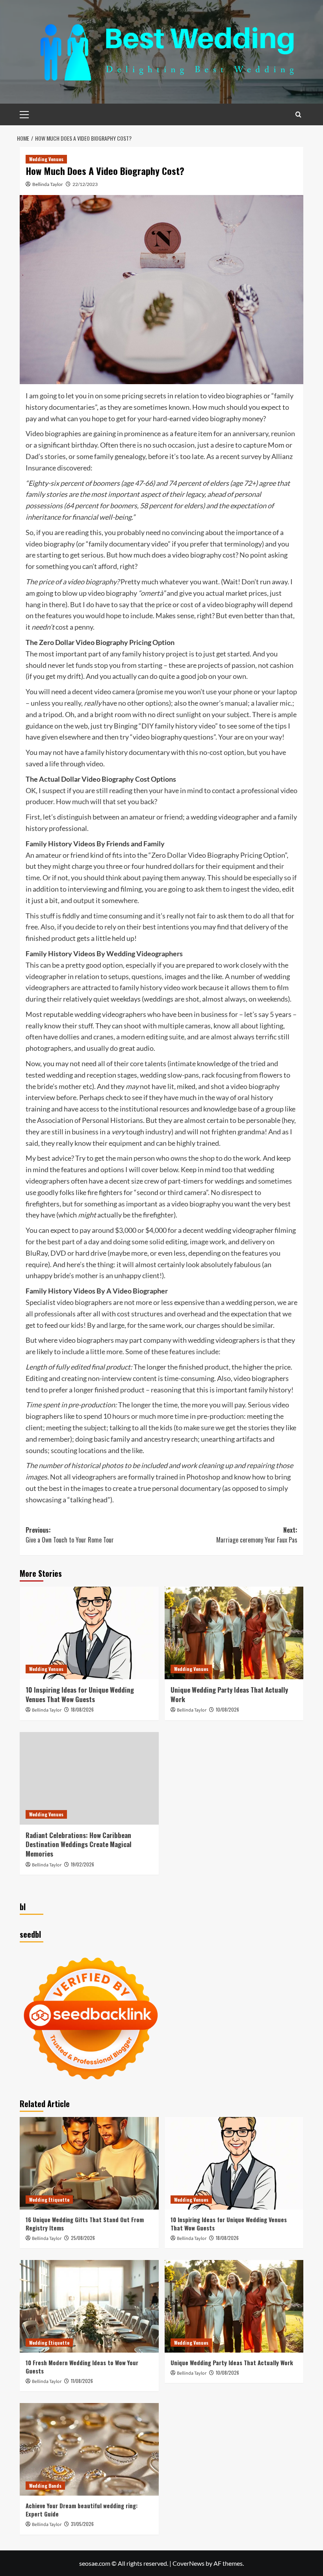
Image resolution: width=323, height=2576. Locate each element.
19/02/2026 (83, 1864)
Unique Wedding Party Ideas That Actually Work (229, 1694)
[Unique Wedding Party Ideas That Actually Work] (234, 1633)
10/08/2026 (227, 1709)
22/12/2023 (85, 184)
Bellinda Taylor (48, 184)
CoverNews (188, 2563)
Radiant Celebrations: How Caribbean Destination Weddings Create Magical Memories (79, 1845)
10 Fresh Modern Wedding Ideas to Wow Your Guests (82, 2367)
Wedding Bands (45, 2486)
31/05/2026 (82, 2524)
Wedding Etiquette (49, 2200)
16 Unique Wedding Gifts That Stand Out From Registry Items (85, 2224)
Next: (257, 1535)
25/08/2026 (83, 2238)
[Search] (298, 114)
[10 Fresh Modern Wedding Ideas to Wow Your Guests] (89, 2306)
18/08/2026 (82, 1709)
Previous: (70, 1535)
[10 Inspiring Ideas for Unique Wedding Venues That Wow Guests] (89, 1633)
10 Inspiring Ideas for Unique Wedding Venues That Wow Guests (80, 1694)
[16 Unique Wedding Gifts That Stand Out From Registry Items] (89, 2163)
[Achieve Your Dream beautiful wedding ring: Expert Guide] (89, 2449)
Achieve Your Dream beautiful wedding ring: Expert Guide (82, 2510)
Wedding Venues (46, 159)
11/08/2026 (82, 2381)
